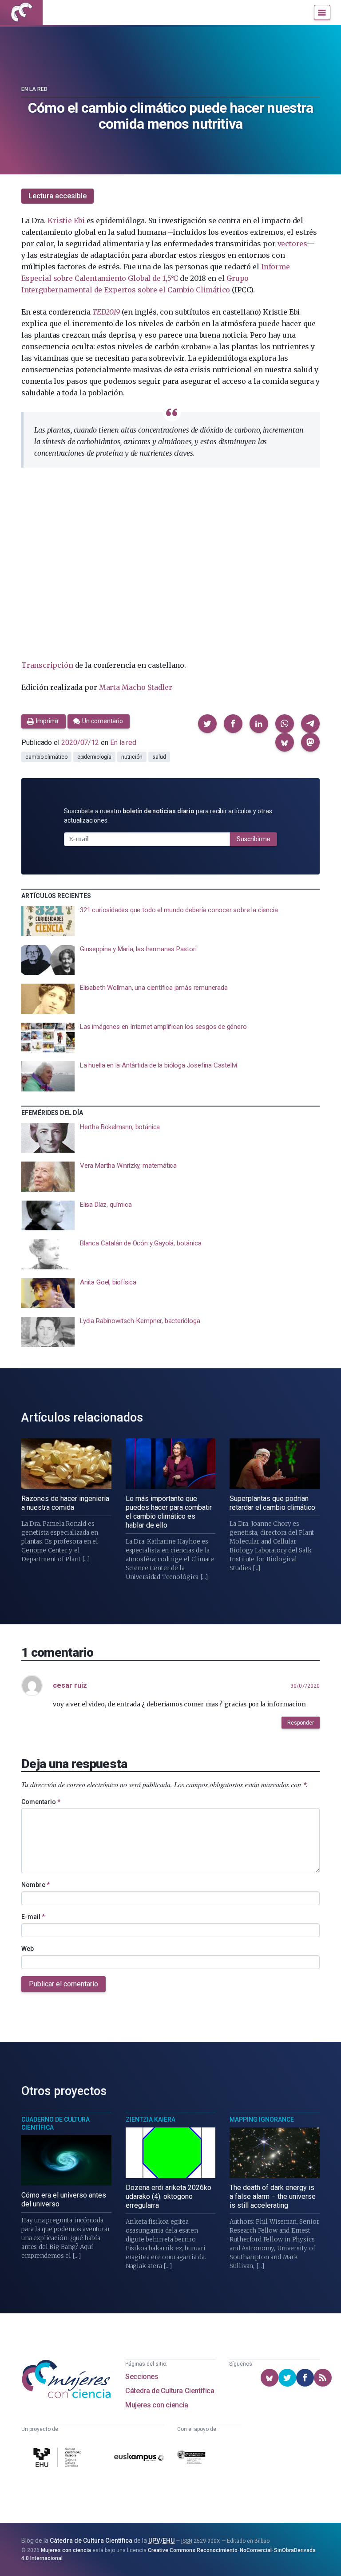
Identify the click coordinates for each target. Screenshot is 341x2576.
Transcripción (47, 665)
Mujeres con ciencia (157, 2405)
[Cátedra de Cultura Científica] (59, 2459)
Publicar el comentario (63, 1984)
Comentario (41, 1802)
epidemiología (94, 757)
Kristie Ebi (66, 221)
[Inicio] (21, 12)
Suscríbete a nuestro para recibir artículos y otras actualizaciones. (168, 816)
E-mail (33, 1917)
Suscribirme (254, 839)
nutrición (132, 757)
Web (28, 1949)
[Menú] (322, 12)
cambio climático (46, 757)
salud (159, 757)
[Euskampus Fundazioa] (139, 2459)
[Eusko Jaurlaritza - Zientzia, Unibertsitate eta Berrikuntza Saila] (191, 2459)
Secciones (142, 2377)
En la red (34, 89)
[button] (207, 724)
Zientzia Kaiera (151, 2119)
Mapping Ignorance (262, 2119)
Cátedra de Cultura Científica (170, 2391)
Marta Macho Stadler (136, 687)
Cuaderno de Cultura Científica (56, 2123)
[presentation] (170, 921)
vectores (292, 244)
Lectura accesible (57, 196)
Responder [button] (301, 1723)
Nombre (36, 1885)
